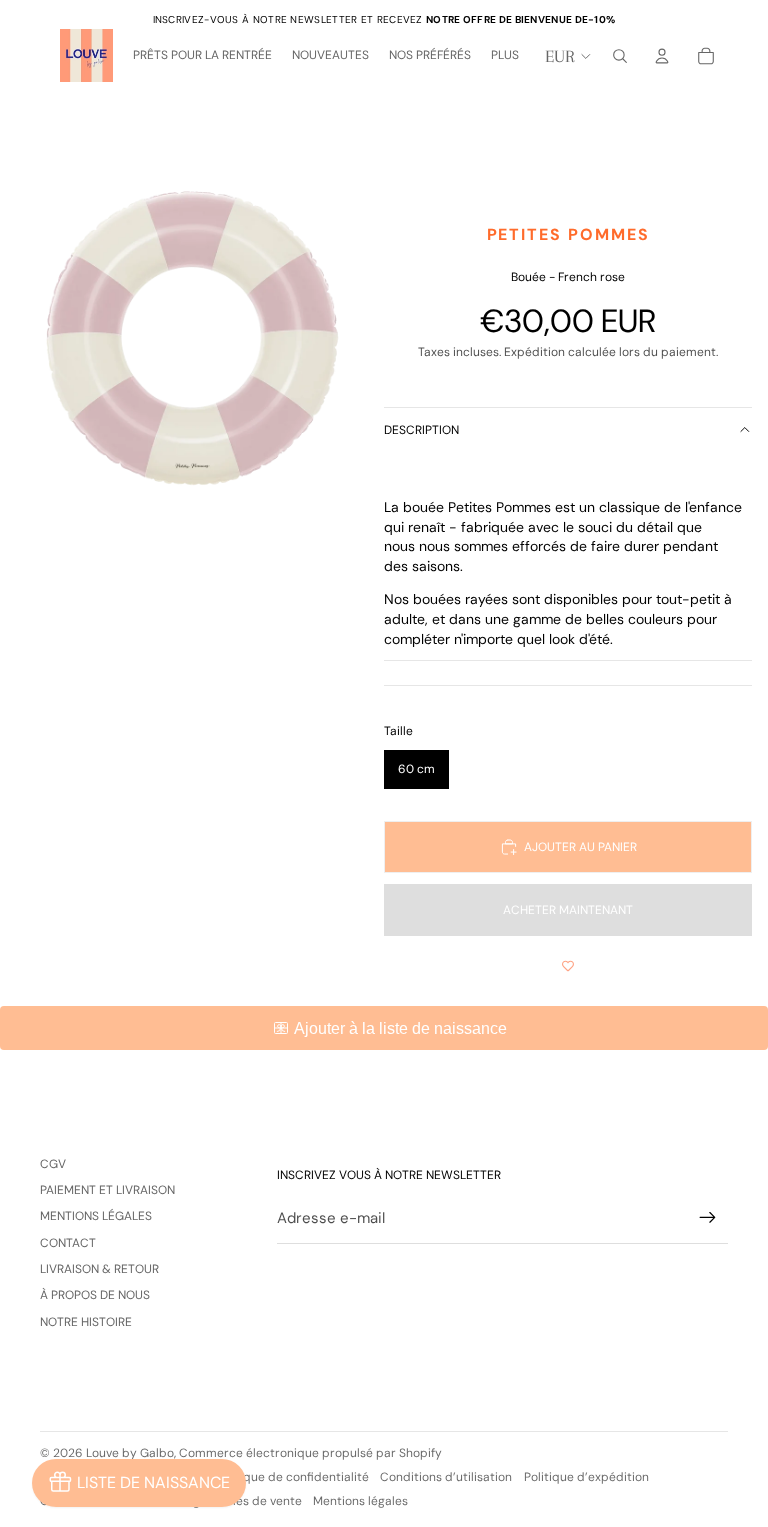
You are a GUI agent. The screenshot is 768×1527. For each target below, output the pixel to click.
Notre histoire (86, 1322)
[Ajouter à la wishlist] (568, 966)
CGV (53, 1164)
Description (421, 430)
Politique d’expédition (586, 1477)
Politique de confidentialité (292, 1477)
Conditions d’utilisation (446, 1477)
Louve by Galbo (130, 1453)
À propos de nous (95, 1295)
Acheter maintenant (568, 910)
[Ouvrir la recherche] (620, 56)
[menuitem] (505, 56)
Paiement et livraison (107, 1190)
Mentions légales (96, 1216)
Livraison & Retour (99, 1269)
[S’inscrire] (708, 1218)
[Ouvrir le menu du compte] (662, 56)
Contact (68, 1243)
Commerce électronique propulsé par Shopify (310, 1453)
